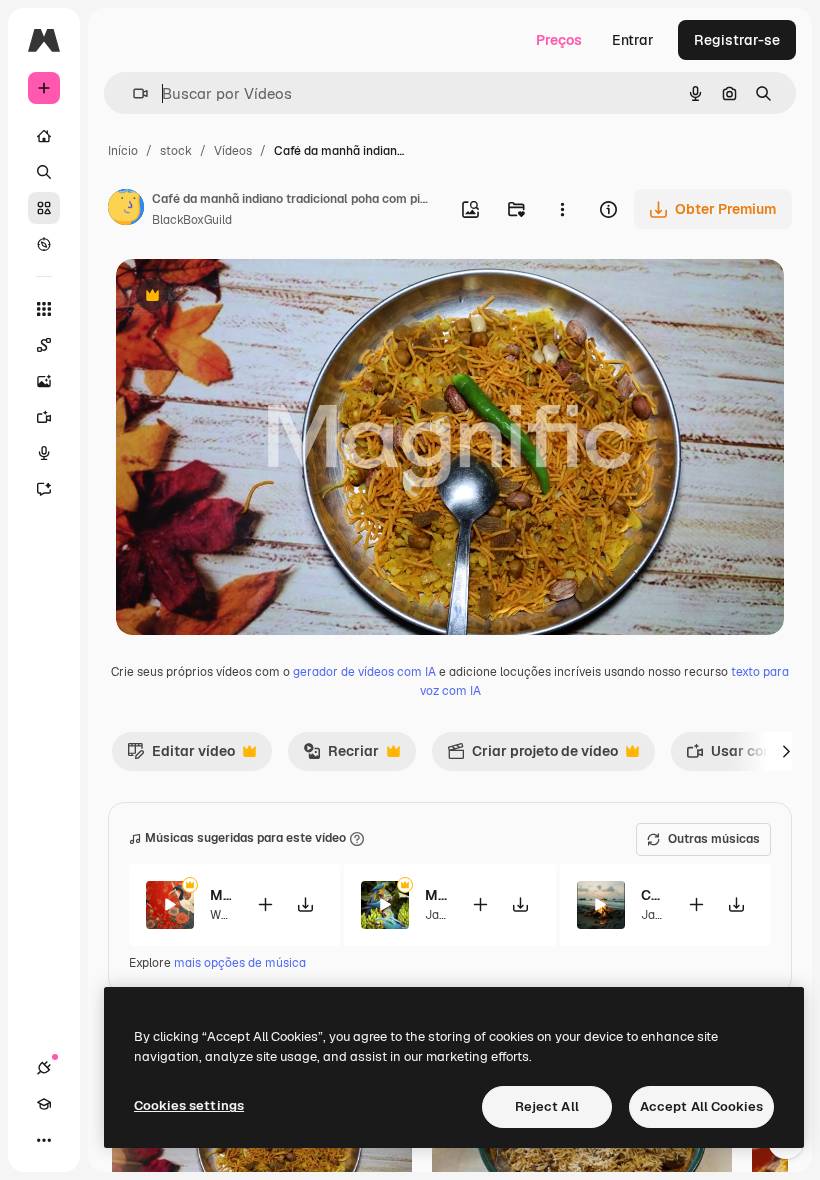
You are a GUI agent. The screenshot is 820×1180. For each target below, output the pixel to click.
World (226, 915)
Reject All (547, 1106)
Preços (559, 40)
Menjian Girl (220, 895)
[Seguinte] (786, 751)
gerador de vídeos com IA (364, 672)
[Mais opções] (562, 209)
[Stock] (44, 208)
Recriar (341, 756)
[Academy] (44, 1104)
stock (176, 151)
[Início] (44, 136)
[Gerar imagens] (44, 381)
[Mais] (44, 1140)
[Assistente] (44, 489)
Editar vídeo (181, 756)
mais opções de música (240, 963)
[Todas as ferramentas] (44, 309)
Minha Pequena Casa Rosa (435, 895)
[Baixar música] (305, 904)
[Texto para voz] (44, 453)
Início (123, 151)
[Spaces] (44, 345)
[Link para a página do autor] (126, 210)
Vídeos (233, 151)
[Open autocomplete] (132, 93)
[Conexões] (44, 1068)
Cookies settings (189, 1105)
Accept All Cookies (701, 1106)
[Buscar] (44, 172)
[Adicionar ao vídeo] (265, 904)
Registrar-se (737, 40)
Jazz (438, 915)
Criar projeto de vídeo (532, 756)
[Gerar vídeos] (44, 417)
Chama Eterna (651, 895)
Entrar (633, 40)
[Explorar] (44, 244)
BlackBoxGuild (192, 220)
